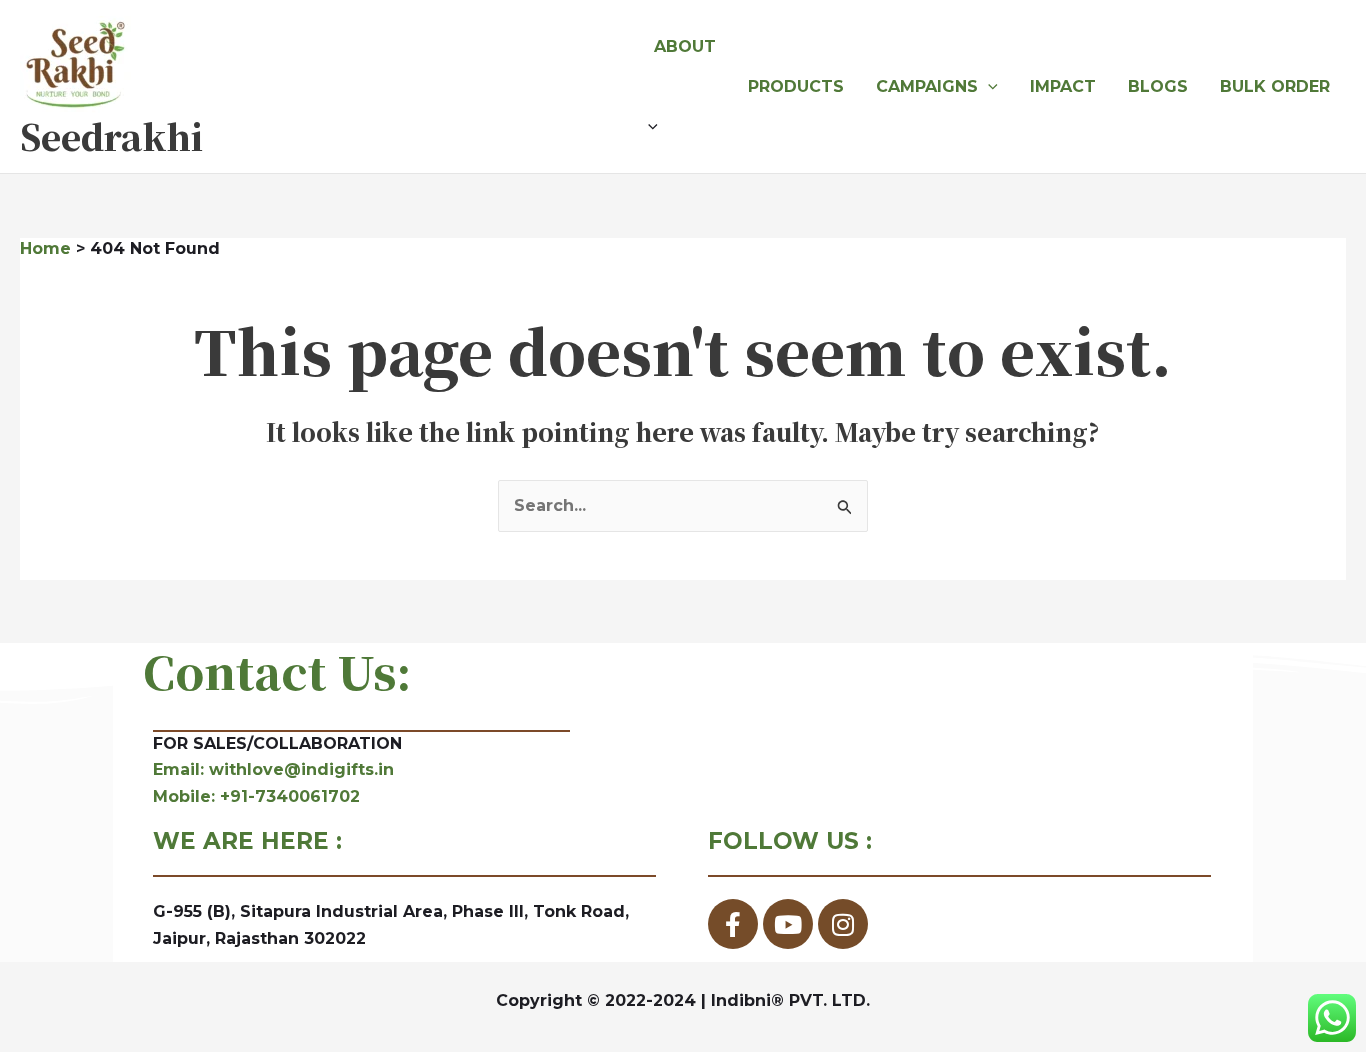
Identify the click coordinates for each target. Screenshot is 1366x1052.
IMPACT (1063, 86)
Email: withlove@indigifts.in (273, 769)
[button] (685, 127)
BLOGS (1158, 86)
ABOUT (685, 46)
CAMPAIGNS (927, 86)
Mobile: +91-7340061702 (256, 796)
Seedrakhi (111, 136)
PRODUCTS (796, 86)
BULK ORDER (1275, 86)
